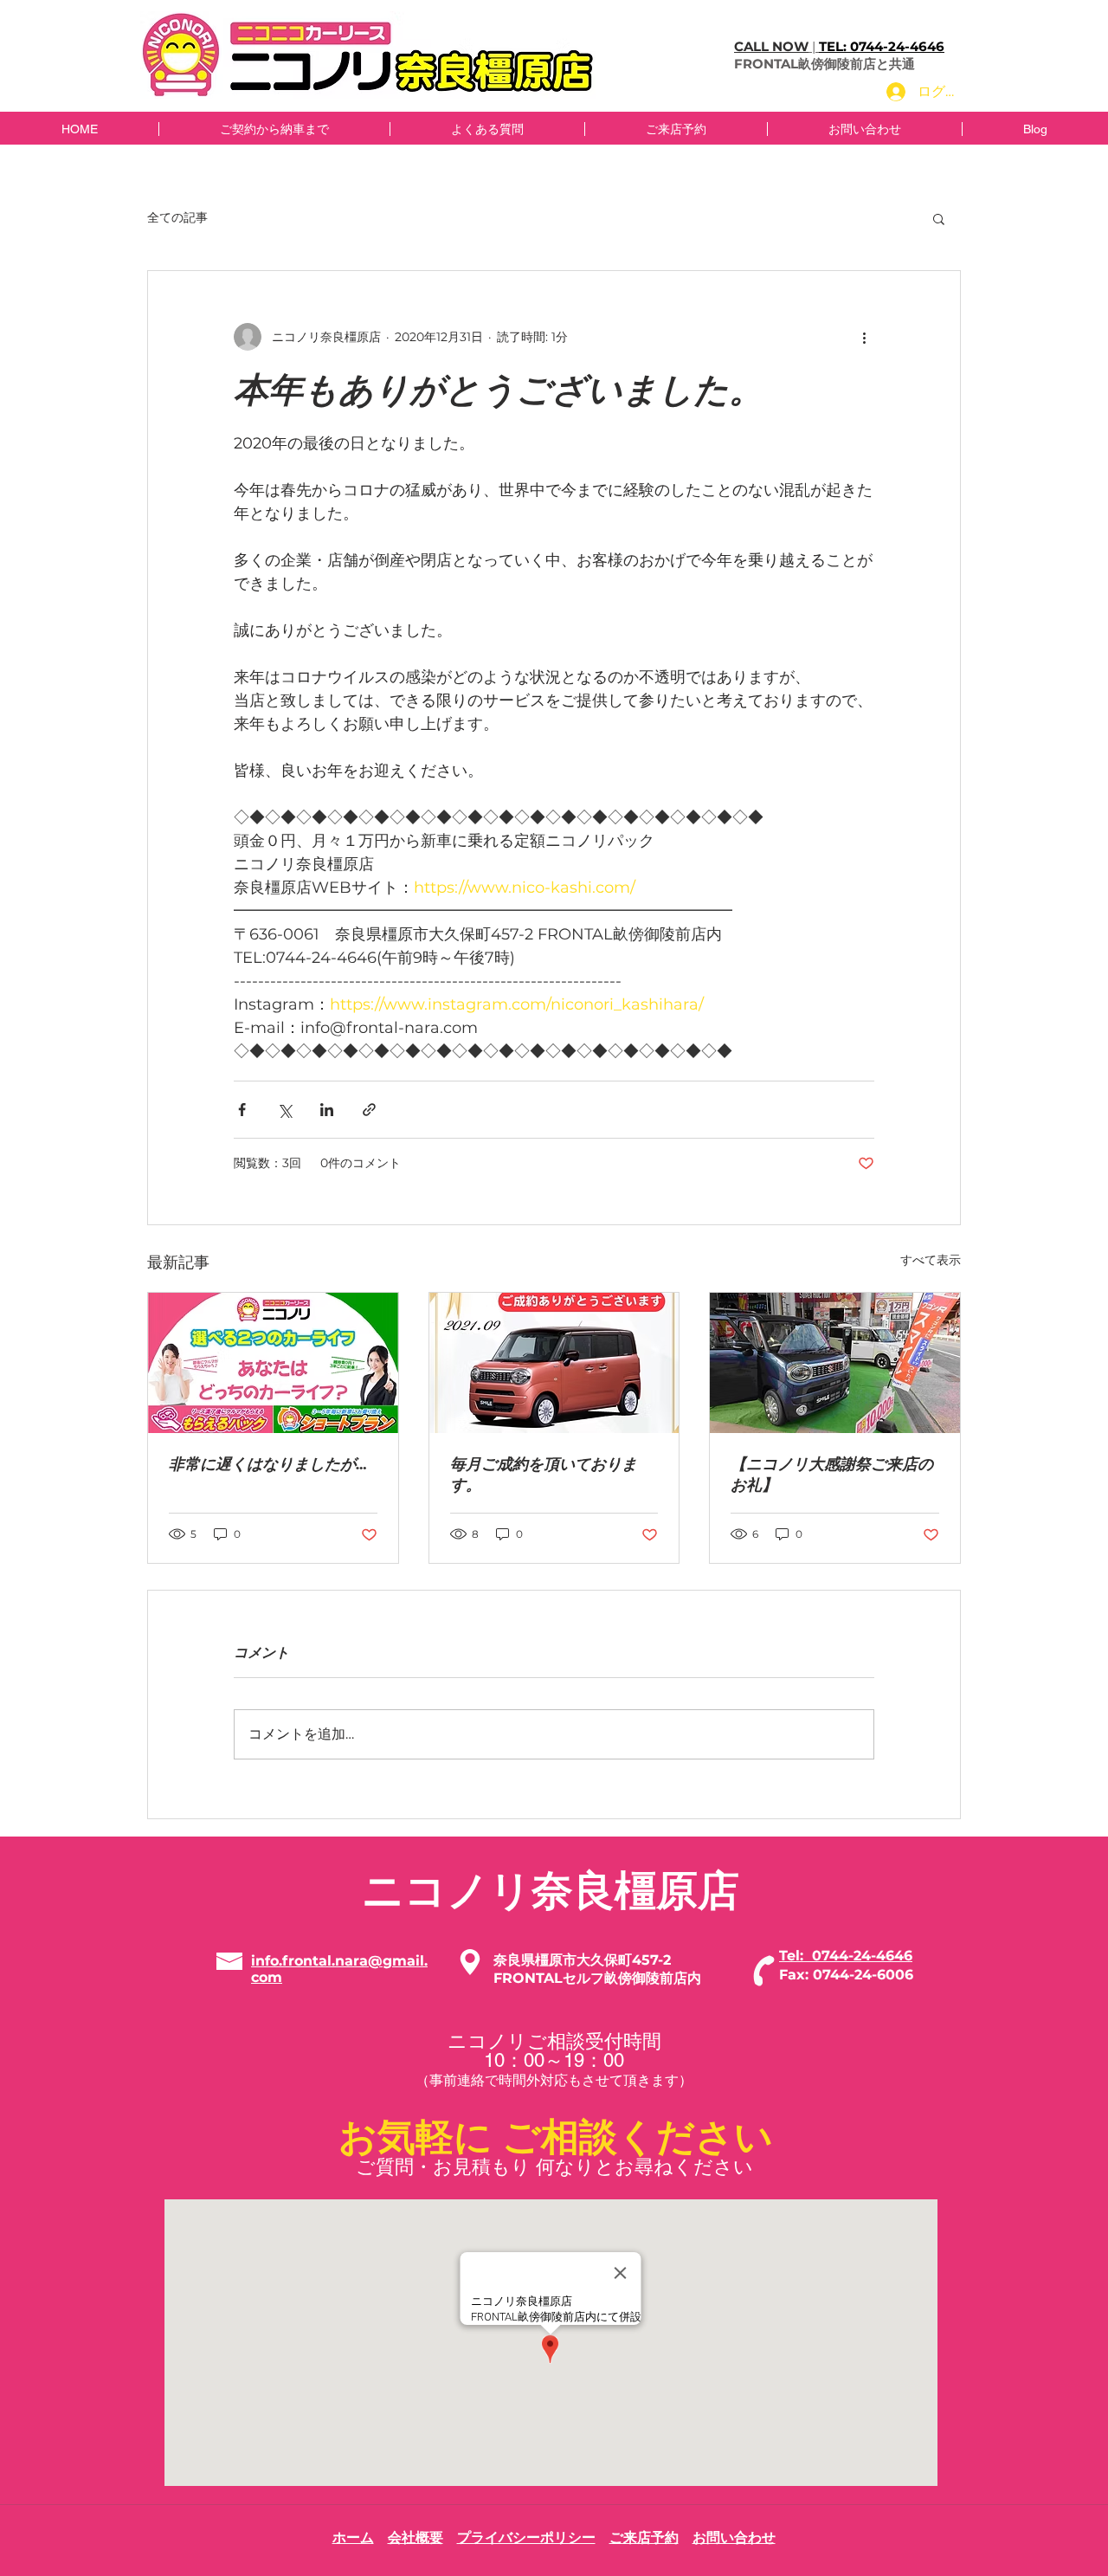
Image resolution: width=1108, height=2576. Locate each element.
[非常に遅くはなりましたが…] (273, 1363)
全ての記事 (177, 217)
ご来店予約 (644, 2537)
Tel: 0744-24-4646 (846, 1956)
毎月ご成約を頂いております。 (544, 1474)
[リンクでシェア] (369, 1110)
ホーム (353, 2537)
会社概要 (415, 2537)
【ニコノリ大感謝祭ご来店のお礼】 (832, 1474)
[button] (939, 218)
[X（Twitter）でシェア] (284, 1110)
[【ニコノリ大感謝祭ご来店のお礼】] (835, 1363)
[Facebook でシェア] (242, 1110)
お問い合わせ (734, 2537)
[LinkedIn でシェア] (327, 1110)
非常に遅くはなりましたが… (268, 1464)
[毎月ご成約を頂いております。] (554, 1363)
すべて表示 (931, 1260)
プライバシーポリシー (526, 2537)
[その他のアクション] (864, 337)
